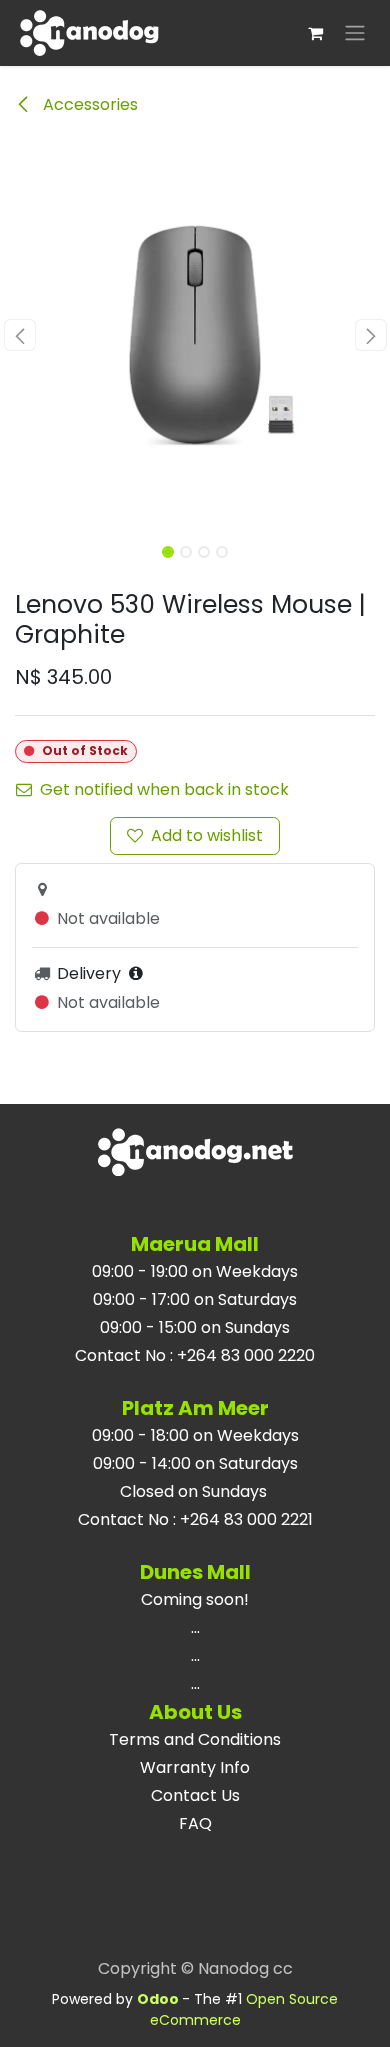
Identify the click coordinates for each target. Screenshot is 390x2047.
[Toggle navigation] (355, 33)
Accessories (88, 104)
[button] (19, 335)
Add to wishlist (207, 835)
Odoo (159, 1999)
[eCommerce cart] (315, 33)
